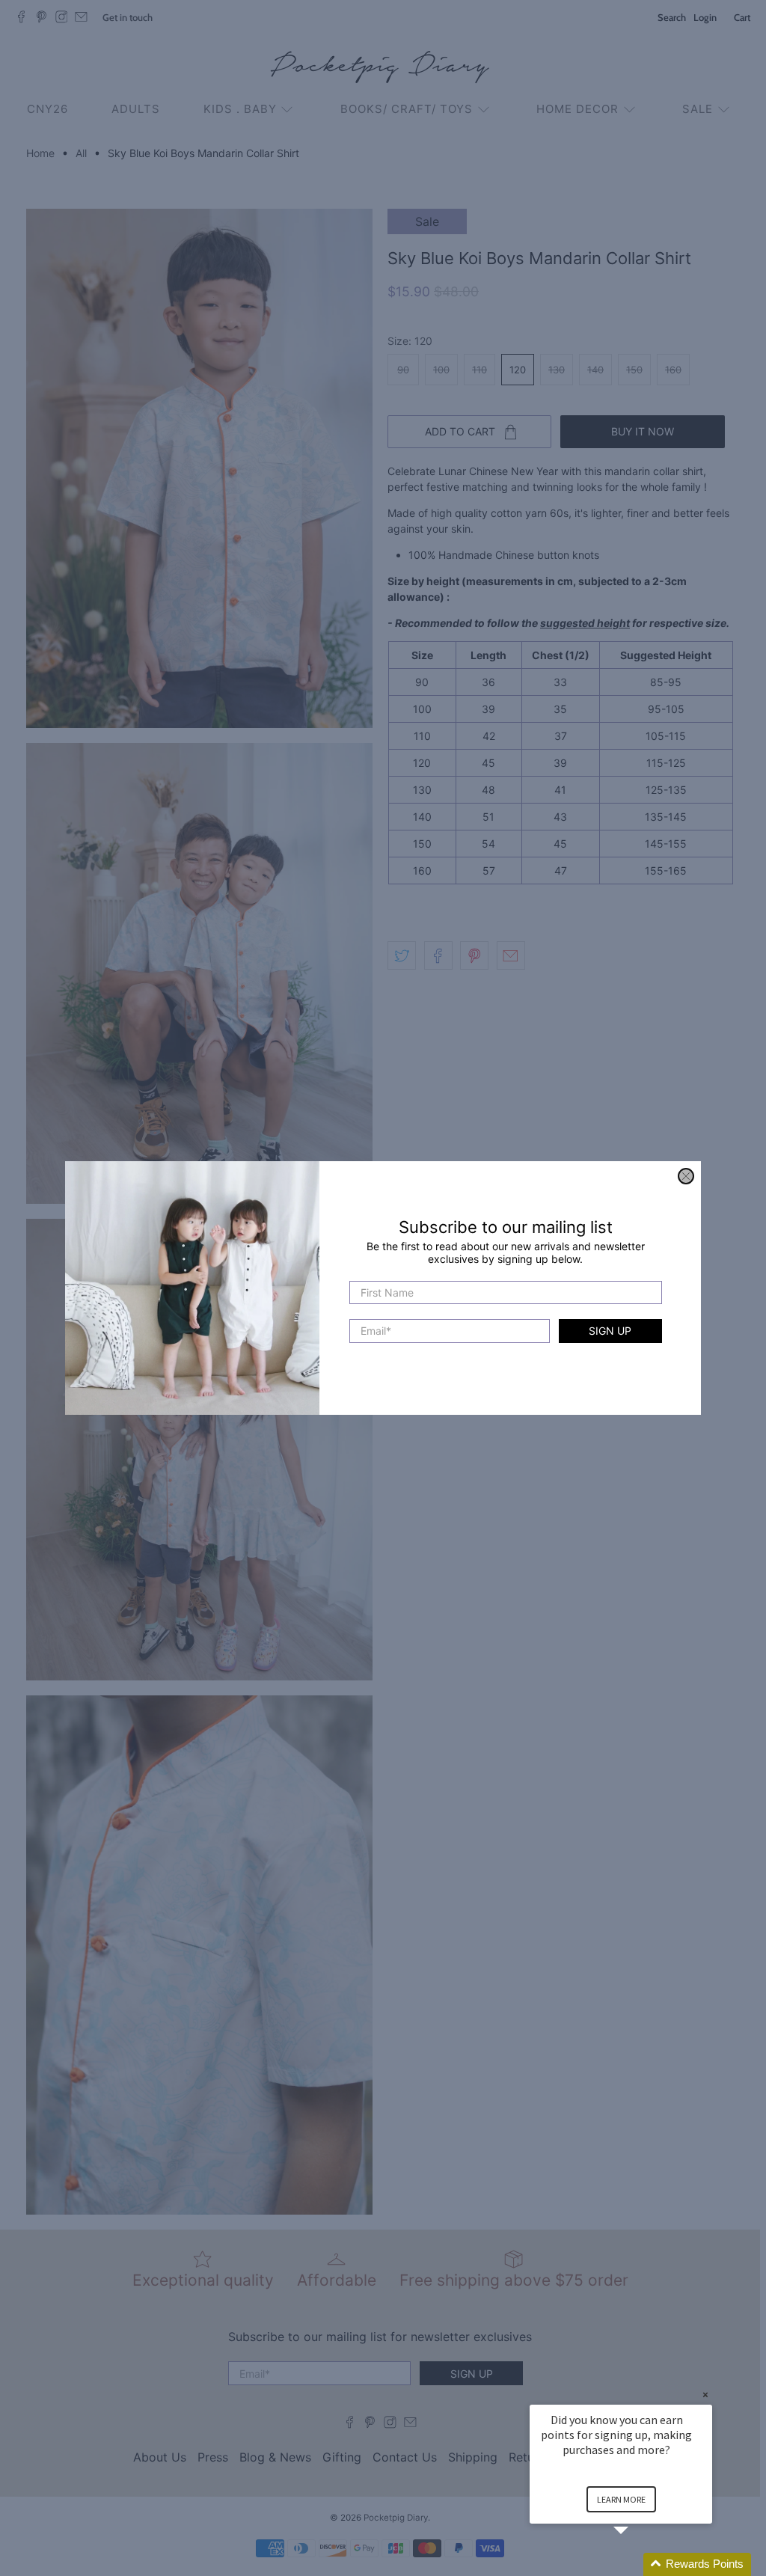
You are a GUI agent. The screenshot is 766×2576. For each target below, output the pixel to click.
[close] (686, 1176)
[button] (639, 2564)
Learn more (621, 2499)
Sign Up (610, 1331)
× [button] (705, 2395)
